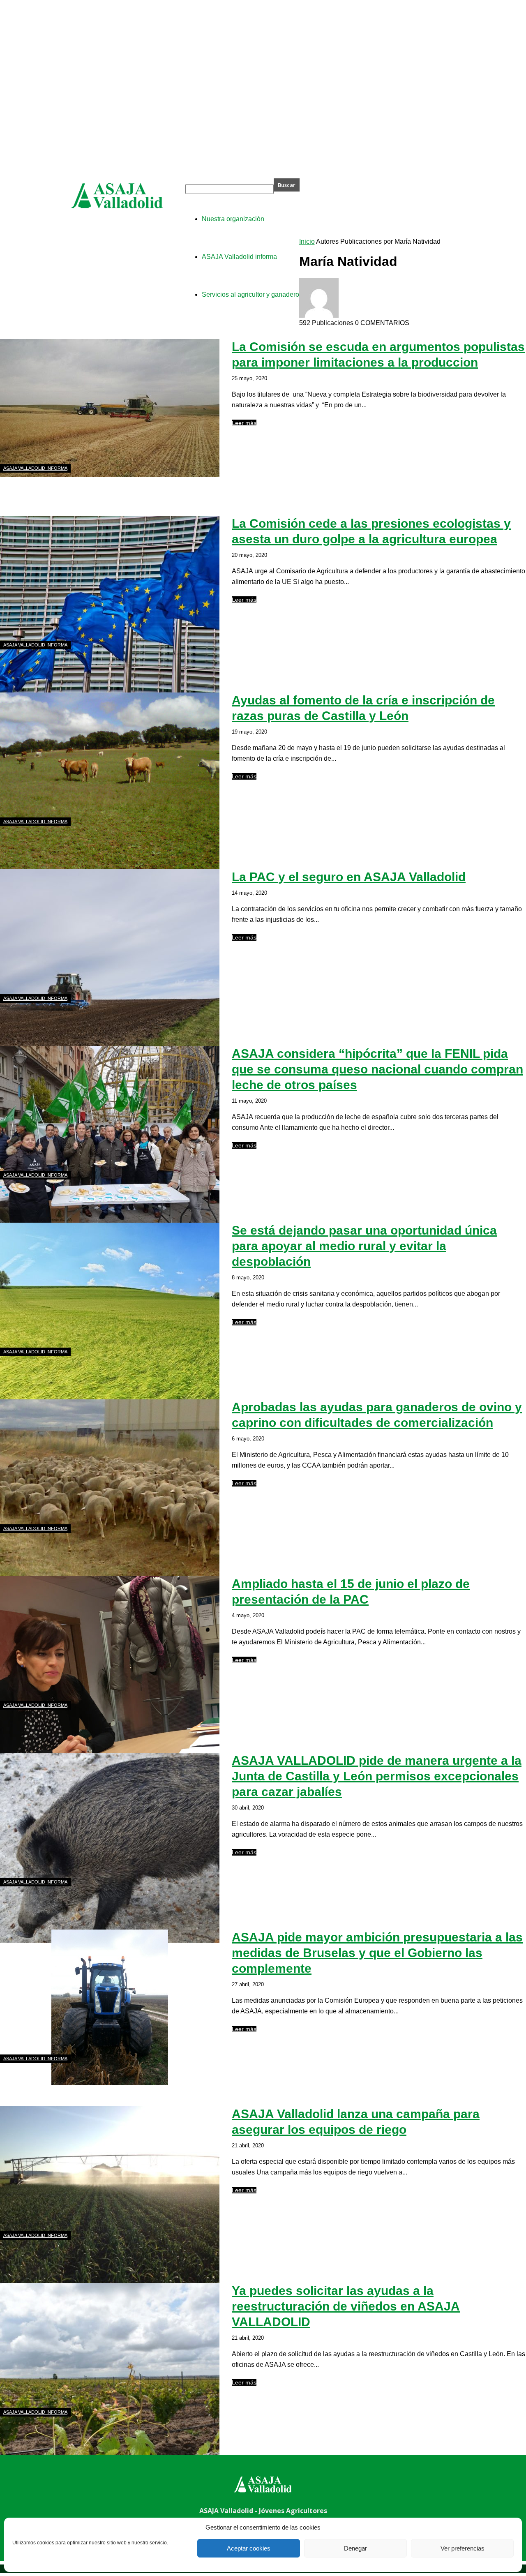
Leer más (244, 423)
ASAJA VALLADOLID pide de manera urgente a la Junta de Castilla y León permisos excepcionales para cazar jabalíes (377, 1776)
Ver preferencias (463, 2548)
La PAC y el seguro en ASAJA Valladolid (349, 877)
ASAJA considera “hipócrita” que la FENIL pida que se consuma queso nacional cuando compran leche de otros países (377, 1069)
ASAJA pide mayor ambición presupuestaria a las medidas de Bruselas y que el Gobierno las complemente (377, 1953)
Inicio (307, 241)
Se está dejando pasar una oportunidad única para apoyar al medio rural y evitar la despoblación (364, 1246)
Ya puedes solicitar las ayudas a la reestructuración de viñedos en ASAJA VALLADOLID (346, 2306)
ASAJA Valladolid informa (35, 468)
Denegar (355, 2548)
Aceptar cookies (249, 2548)
